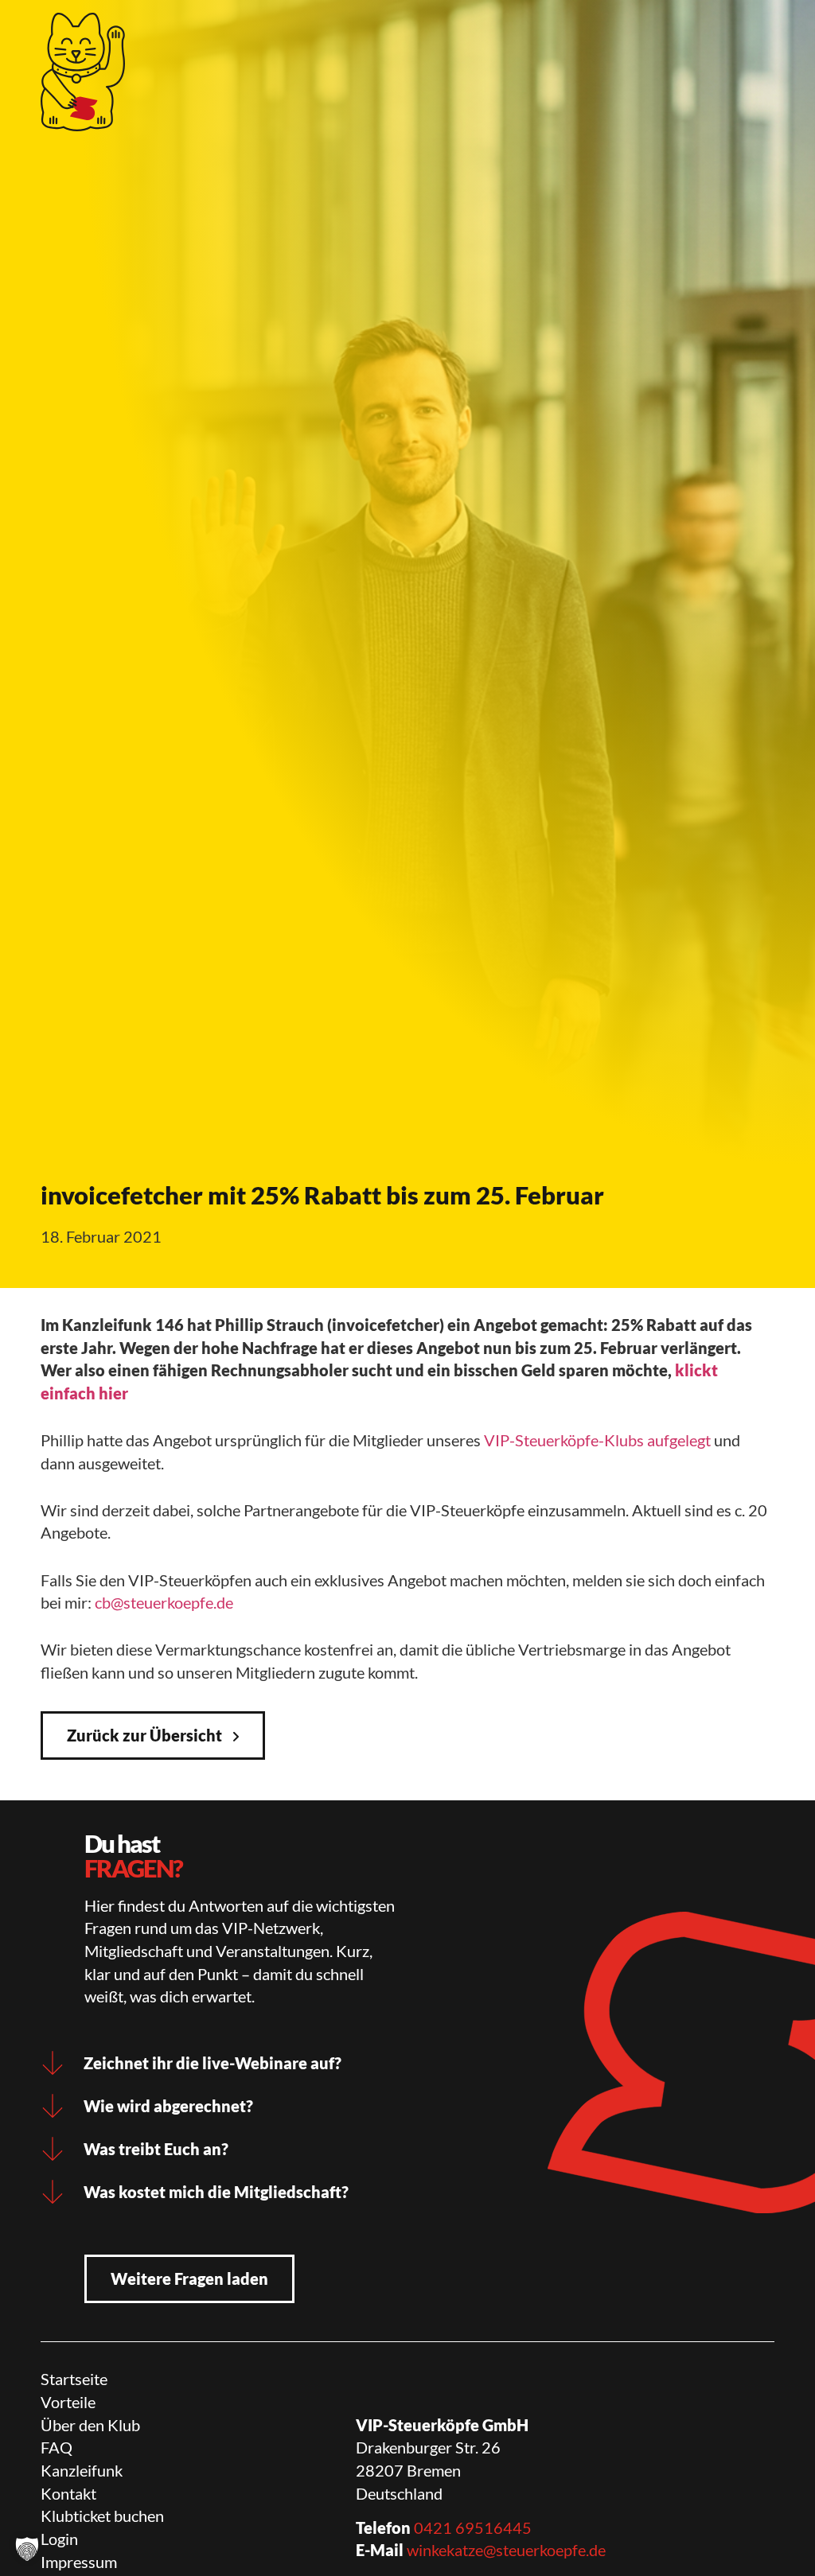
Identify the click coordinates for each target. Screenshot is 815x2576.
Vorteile (68, 2402)
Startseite (74, 2379)
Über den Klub (90, 2425)
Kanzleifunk (82, 2470)
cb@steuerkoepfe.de (164, 1602)
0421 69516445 (473, 2527)
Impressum (79, 2562)
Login (59, 2539)
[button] (27, 2549)
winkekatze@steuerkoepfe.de (506, 2550)
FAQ (57, 2447)
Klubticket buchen (102, 2516)
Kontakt (68, 2493)
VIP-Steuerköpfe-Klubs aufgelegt (597, 1440)
